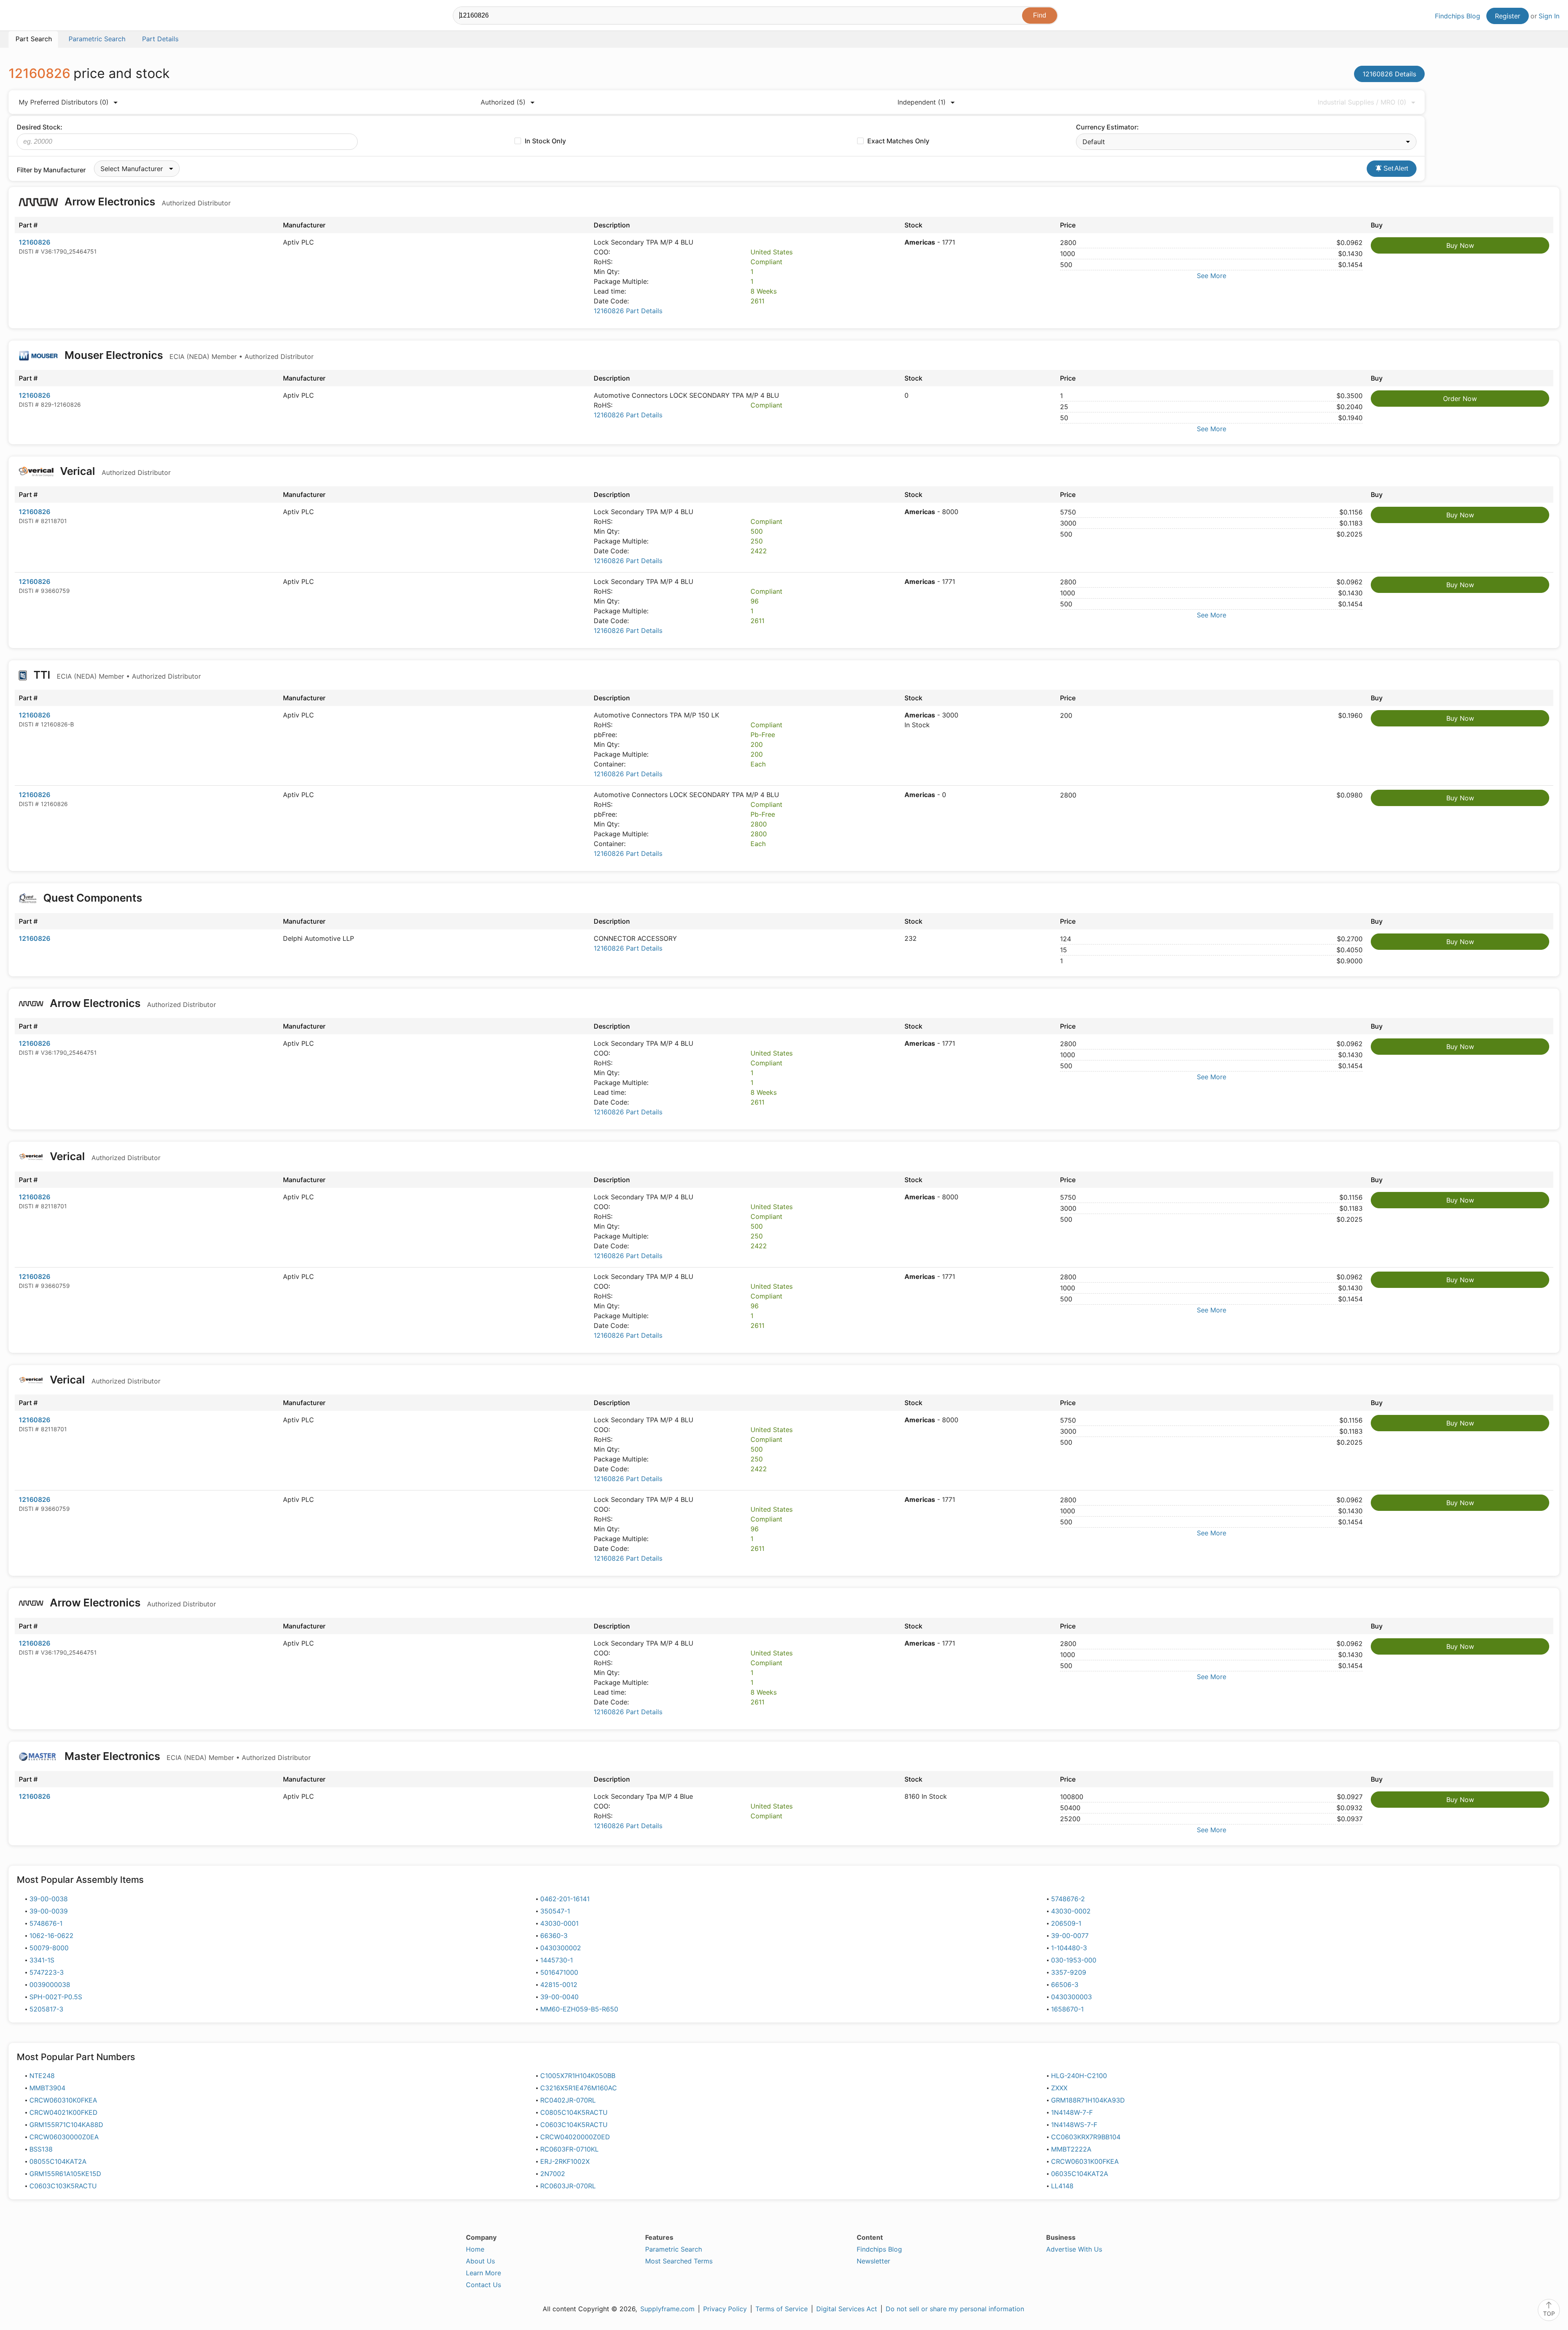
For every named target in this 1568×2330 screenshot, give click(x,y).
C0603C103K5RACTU (63, 2186)
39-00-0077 (1070, 1936)
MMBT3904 (47, 2088)
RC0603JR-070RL (568, 2186)
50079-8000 (49, 1948)
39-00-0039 (49, 1911)
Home (475, 2249)
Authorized (503, 102)
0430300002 (561, 1948)
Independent (922, 102)
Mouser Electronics (188, 355)
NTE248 (42, 2076)
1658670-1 (1067, 2009)
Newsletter (873, 2261)
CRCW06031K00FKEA (1085, 2161)
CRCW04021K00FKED (63, 2112)
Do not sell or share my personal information (955, 2309)
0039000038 (50, 1985)
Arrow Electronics (146, 202)
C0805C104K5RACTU (574, 2112)
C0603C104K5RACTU (574, 2125)
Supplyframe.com (667, 2309)
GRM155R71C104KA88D (66, 2125)
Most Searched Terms (679, 2261)
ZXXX (1059, 2088)
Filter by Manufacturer (51, 170)
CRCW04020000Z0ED (575, 2137)
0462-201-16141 (565, 1899)
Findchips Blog (1458, 16)
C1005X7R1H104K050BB (578, 2076)
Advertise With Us (1074, 2249)
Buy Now (1460, 245)
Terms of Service (782, 2309)
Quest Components (93, 898)
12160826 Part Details (628, 311)
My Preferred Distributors (64, 102)
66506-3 (1065, 1985)
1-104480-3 (1069, 1948)
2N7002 (553, 2174)
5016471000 (559, 1972)
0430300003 (1071, 1997)
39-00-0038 (49, 1899)
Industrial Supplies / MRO (1362, 102)
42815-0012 (559, 1985)
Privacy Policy (725, 2309)
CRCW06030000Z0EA (64, 2137)
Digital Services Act (847, 2309)
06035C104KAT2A (1080, 2174)
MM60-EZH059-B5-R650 (579, 2009)
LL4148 (1062, 2186)
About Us (480, 2261)
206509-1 (1066, 1923)
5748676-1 (46, 1923)
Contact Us (483, 2285)
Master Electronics (186, 1756)
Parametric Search (674, 2249)
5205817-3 (46, 2009)
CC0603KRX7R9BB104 (1086, 2137)
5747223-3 (47, 1972)
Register (1508, 16)
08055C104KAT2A (58, 2161)
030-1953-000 (1074, 1960)
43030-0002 (1071, 1911)
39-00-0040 (559, 1997)
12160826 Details (1389, 74)
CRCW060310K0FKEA (63, 2100)
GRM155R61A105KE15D (65, 2174)
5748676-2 (1068, 1899)
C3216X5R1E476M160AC (579, 2088)
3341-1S (42, 1960)
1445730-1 (557, 1960)
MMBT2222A (1071, 2149)
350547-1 (555, 1911)
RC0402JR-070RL (568, 2100)
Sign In (1549, 16)
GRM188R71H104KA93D (1088, 2100)
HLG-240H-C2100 (1079, 2076)
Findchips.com (35, 17)
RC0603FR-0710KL (569, 2149)
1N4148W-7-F (1072, 2112)
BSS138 (41, 2149)
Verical (114, 471)
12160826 (35, 242)
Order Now (1460, 399)
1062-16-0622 (51, 1936)
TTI (116, 675)
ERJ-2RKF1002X (565, 2161)
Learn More (483, 2273)
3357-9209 (1069, 1972)
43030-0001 (559, 1923)
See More (1212, 276)
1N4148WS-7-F (1074, 2125)
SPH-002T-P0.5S (56, 1997)
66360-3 (554, 1936)
